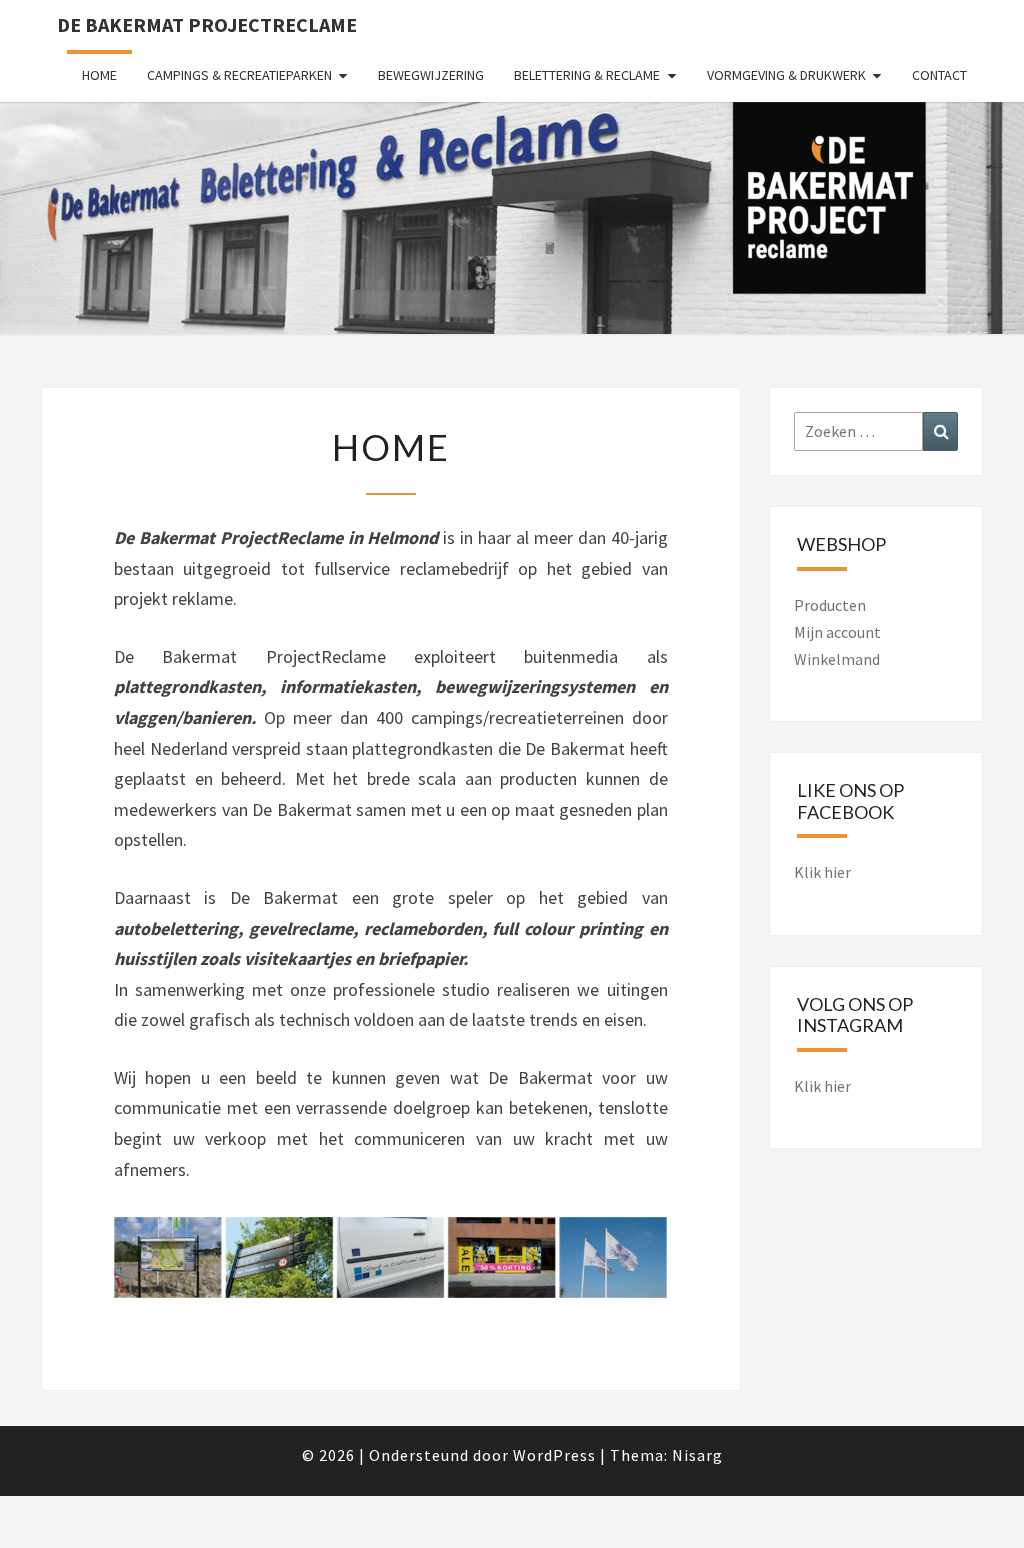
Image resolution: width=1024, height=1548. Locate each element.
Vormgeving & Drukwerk (786, 75)
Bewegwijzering (431, 75)
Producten (830, 605)
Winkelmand (837, 659)
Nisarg (697, 1455)
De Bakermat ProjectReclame (207, 24)
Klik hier (822, 872)
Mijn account (837, 632)
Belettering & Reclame (587, 75)
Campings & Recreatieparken (239, 75)
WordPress (554, 1455)
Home (99, 75)
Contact (939, 75)
